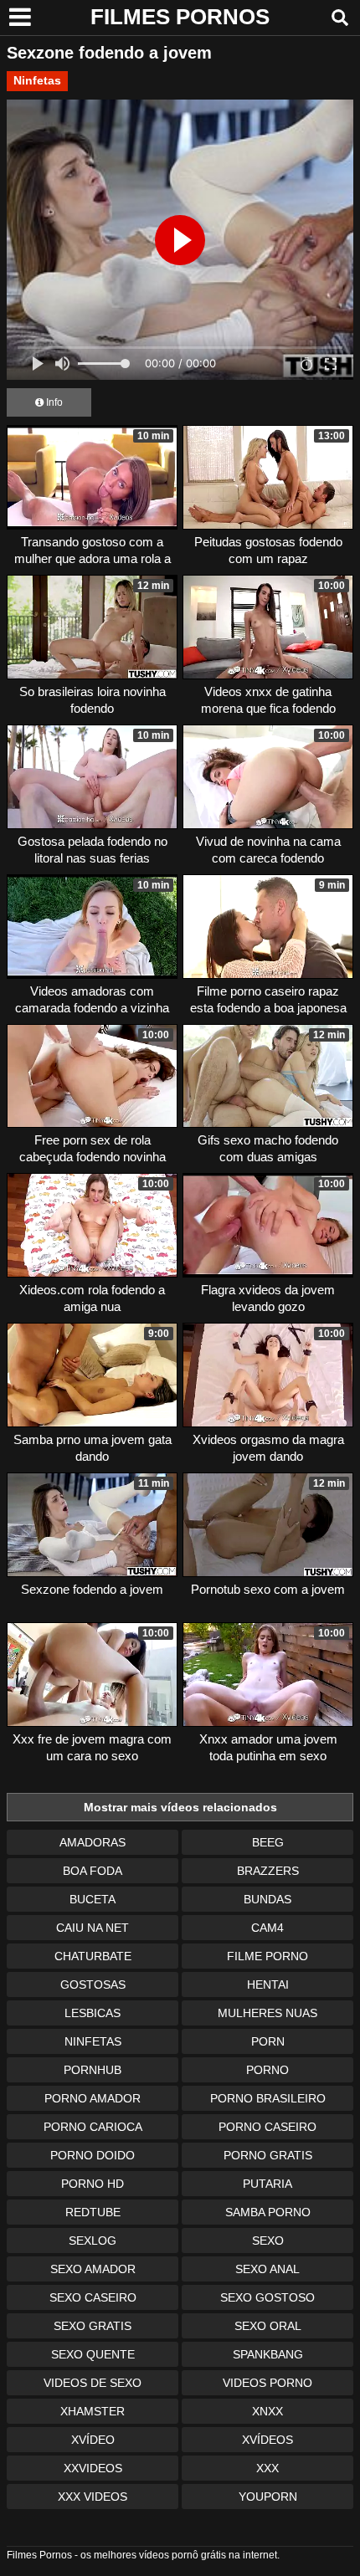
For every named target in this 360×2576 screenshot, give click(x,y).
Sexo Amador (93, 2269)
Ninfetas (37, 80)
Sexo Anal (267, 2269)
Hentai (268, 1984)
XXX (267, 2468)
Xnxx (267, 2411)
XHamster (93, 2411)
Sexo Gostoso (267, 2297)
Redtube (93, 2212)
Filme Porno (267, 1956)
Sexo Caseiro (93, 2297)
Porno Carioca (93, 2127)
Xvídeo (93, 2440)
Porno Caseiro (267, 2127)
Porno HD (93, 2184)
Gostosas (93, 1984)
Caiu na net (93, 1928)
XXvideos (93, 2468)
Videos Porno (267, 2383)
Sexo (268, 2241)
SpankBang (268, 2354)
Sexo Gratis (93, 2326)
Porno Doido (93, 2155)
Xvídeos (267, 2440)
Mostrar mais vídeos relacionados (180, 1807)
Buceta (93, 1899)
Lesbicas (93, 2013)
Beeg (268, 1842)
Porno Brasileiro (268, 2098)
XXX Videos (93, 2497)
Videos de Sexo (93, 2383)
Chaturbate (93, 1956)
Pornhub (93, 2070)
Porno (267, 2070)
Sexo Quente (93, 2354)
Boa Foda (93, 1871)
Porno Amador (93, 2098)
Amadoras (93, 1842)
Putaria (267, 2184)
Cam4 (267, 1928)
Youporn (268, 2497)
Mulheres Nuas (267, 2013)
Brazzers (268, 1871)
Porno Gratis (268, 2155)
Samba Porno (268, 2212)
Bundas (267, 1899)
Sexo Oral (268, 2326)
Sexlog (93, 2241)
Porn (268, 2041)
